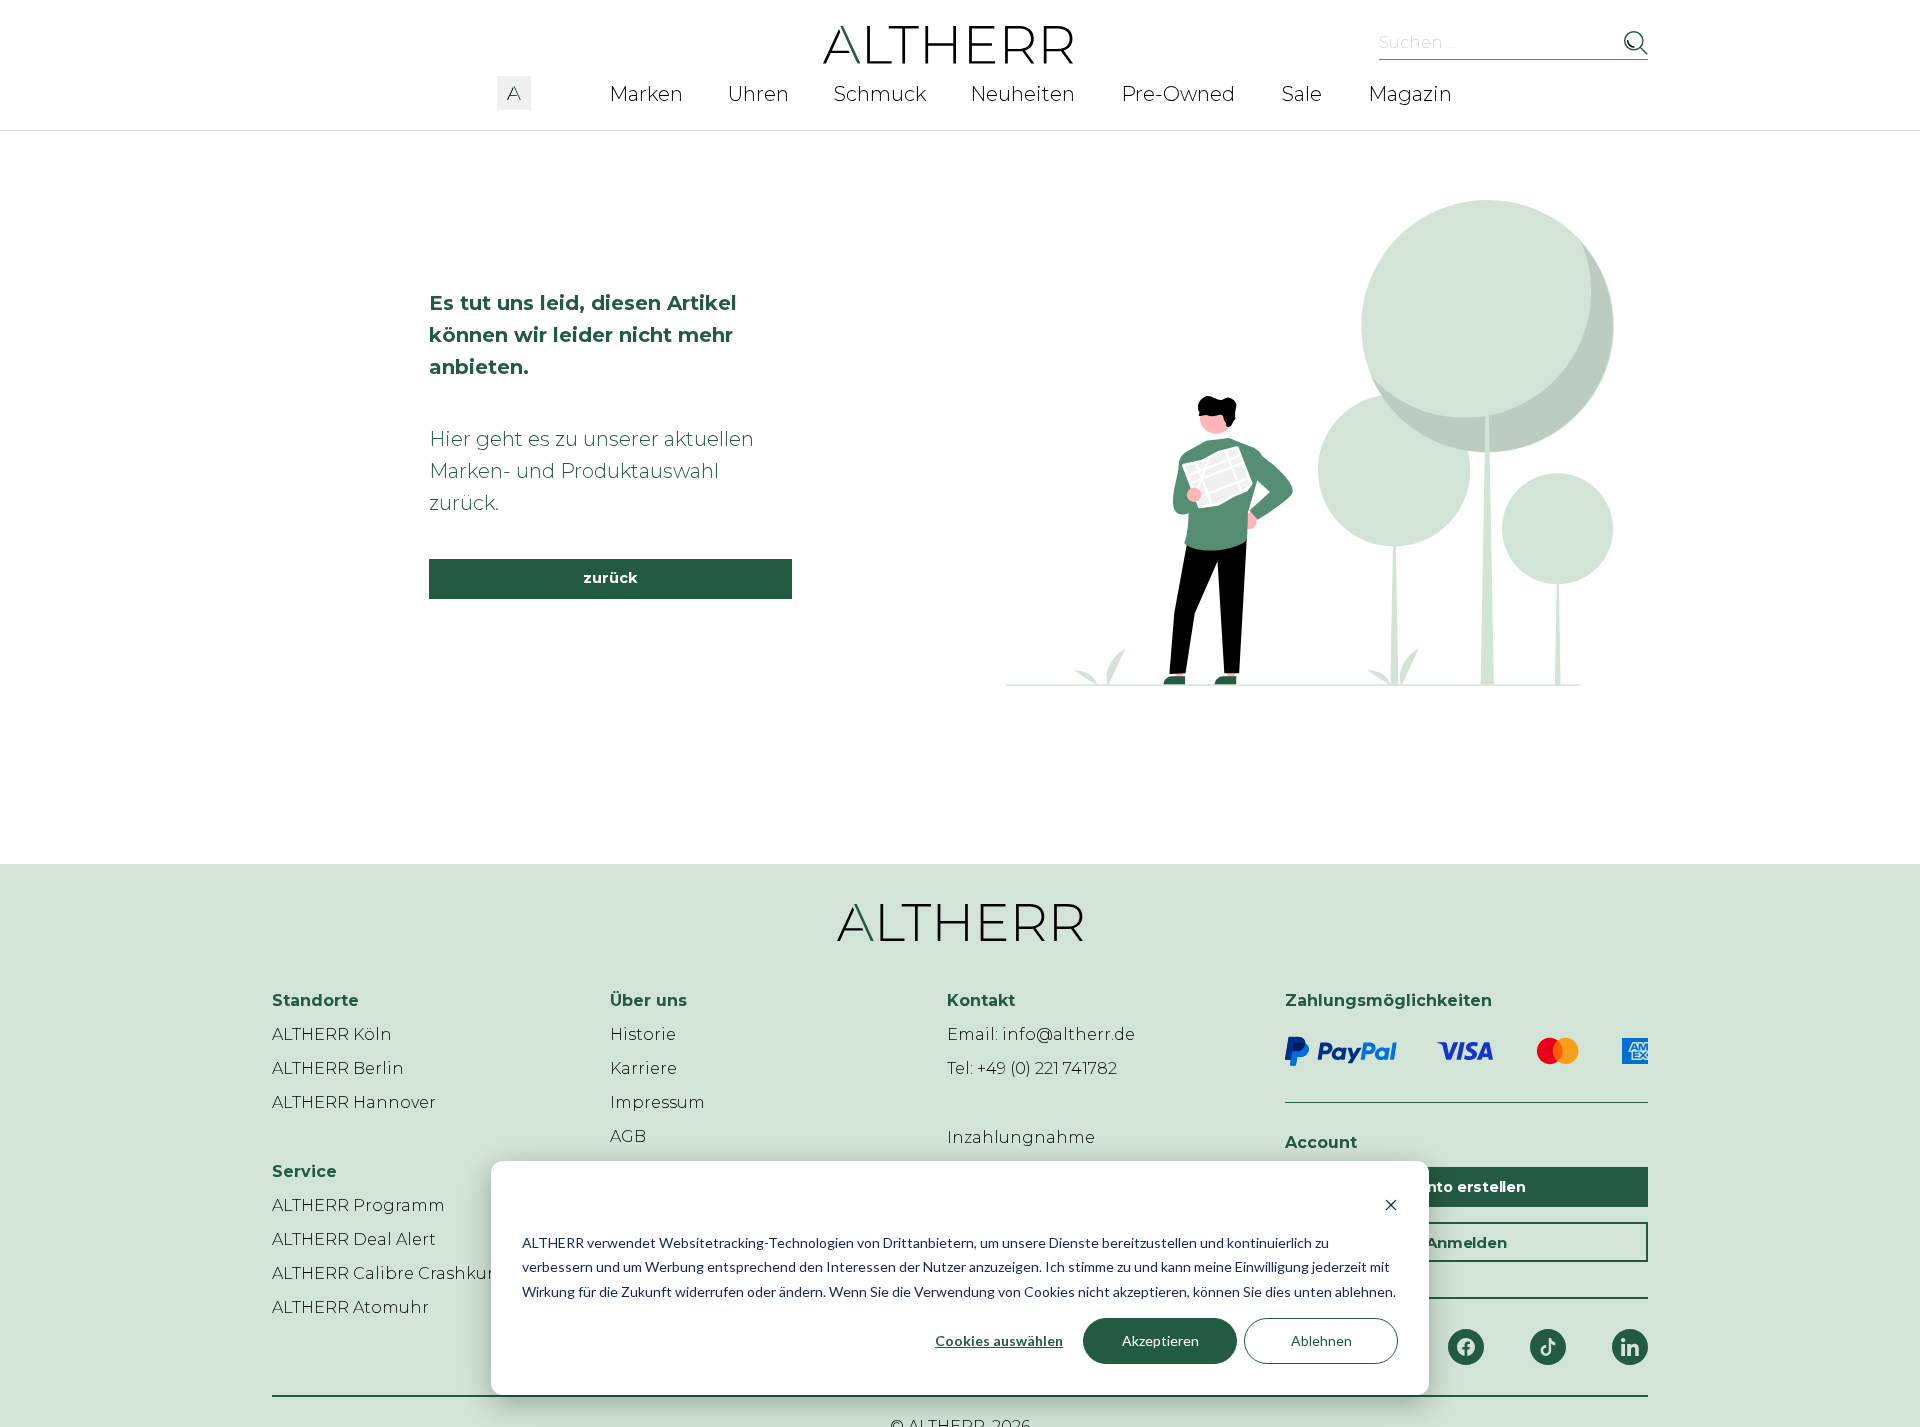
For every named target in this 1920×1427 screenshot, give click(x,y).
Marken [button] (646, 94)
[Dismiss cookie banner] (1391, 1204)
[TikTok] (1548, 1347)
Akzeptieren (1160, 1340)
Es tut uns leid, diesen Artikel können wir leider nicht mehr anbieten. (583, 335)
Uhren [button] (758, 94)
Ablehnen (1321, 1340)
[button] (514, 90)
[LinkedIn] (1630, 1347)
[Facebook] (1466, 1347)
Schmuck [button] (880, 94)
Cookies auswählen (999, 1340)
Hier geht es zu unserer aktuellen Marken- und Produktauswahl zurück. (591, 471)
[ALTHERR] (948, 43)
